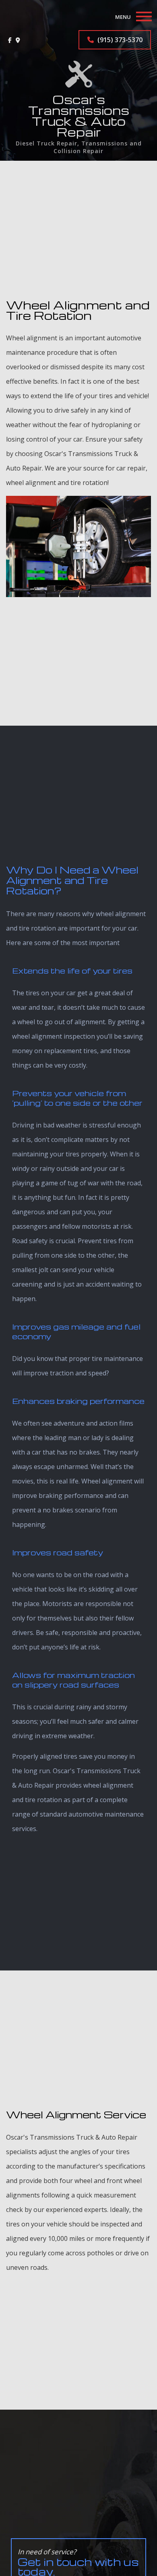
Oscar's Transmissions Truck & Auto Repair (79, 116)
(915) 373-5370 (119, 40)
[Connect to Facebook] (10, 40)
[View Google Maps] (18, 40)
